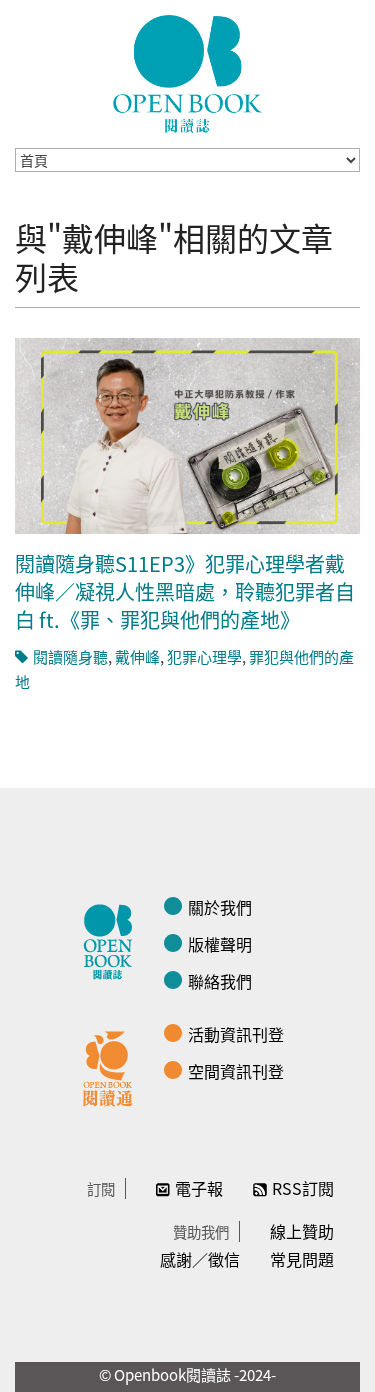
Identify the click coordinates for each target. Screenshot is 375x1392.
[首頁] (188, 74)
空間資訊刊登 (236, 1071)
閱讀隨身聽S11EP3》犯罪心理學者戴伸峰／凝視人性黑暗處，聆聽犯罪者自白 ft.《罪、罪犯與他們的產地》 (185, 591)
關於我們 (220, 907)
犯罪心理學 (204, 656)
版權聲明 (220, 944)
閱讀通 (113, 1066)
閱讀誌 (113, 939)
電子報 (199, 1188)
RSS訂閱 (303, 1188)
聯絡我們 (220, 981)
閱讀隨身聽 (70, 656)
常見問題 (302, 1259)
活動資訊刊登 (236, 1034)
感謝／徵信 (200, 1259)
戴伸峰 (137, 656)
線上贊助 (302, 1231)
